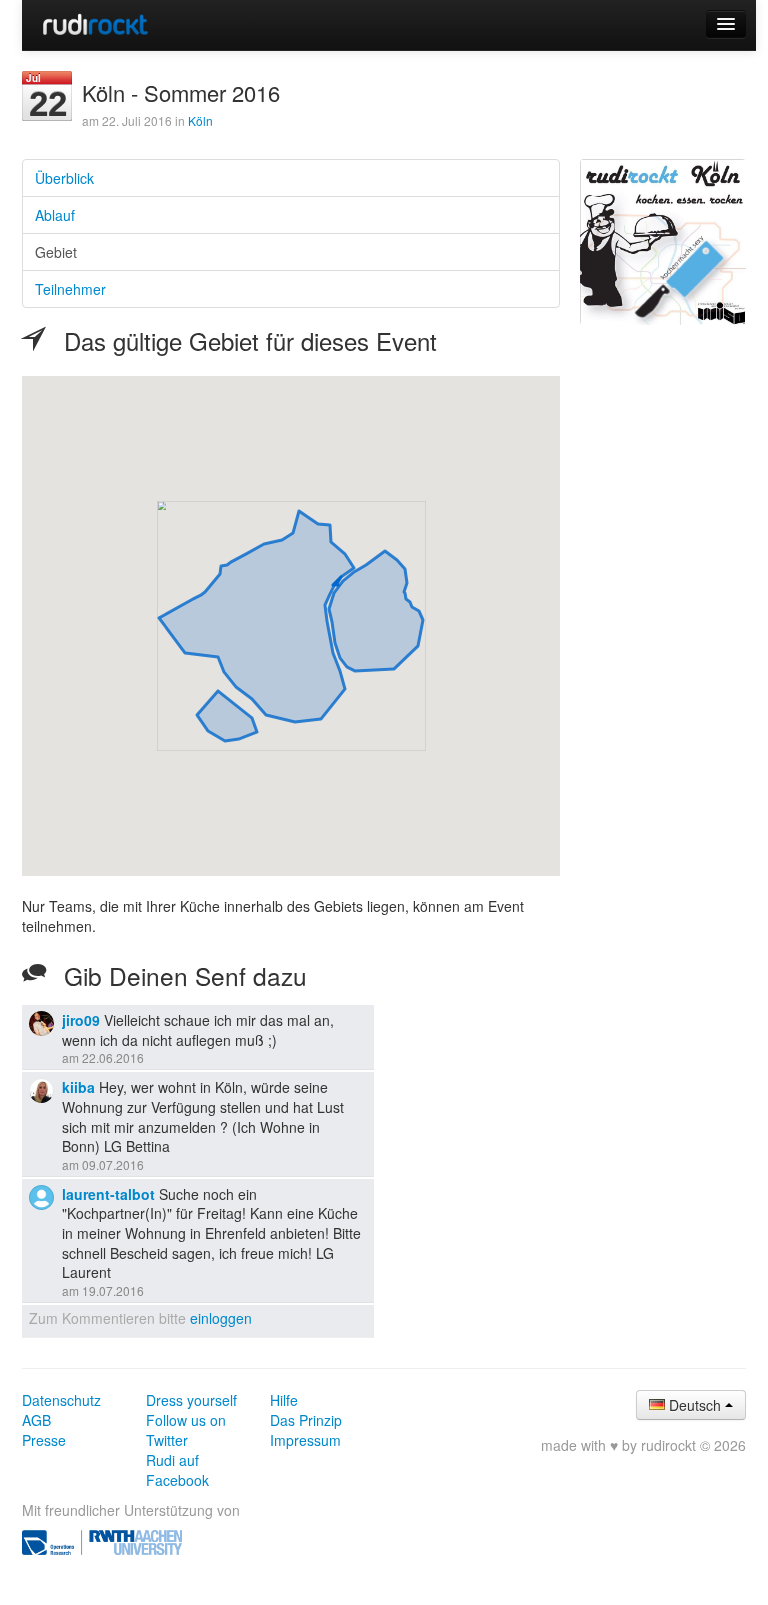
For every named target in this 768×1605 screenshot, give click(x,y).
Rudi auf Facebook (177, 1470)
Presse (44, 1440)
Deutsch (695, 1405)
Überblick (64, 178)
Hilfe (284, 1400)
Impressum (305, 1440)
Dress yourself (191, 1400)
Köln (200, 120)
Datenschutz (61, 1400)
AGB (36, 1420)
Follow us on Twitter (186, 1430)
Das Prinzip (306, 1420)
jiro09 (81, 1020)
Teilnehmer (70, 289)
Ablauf (55, 215)
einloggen (221, 1318)
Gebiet (56, 252)
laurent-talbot (108, 1194)
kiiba (78, 1087)
